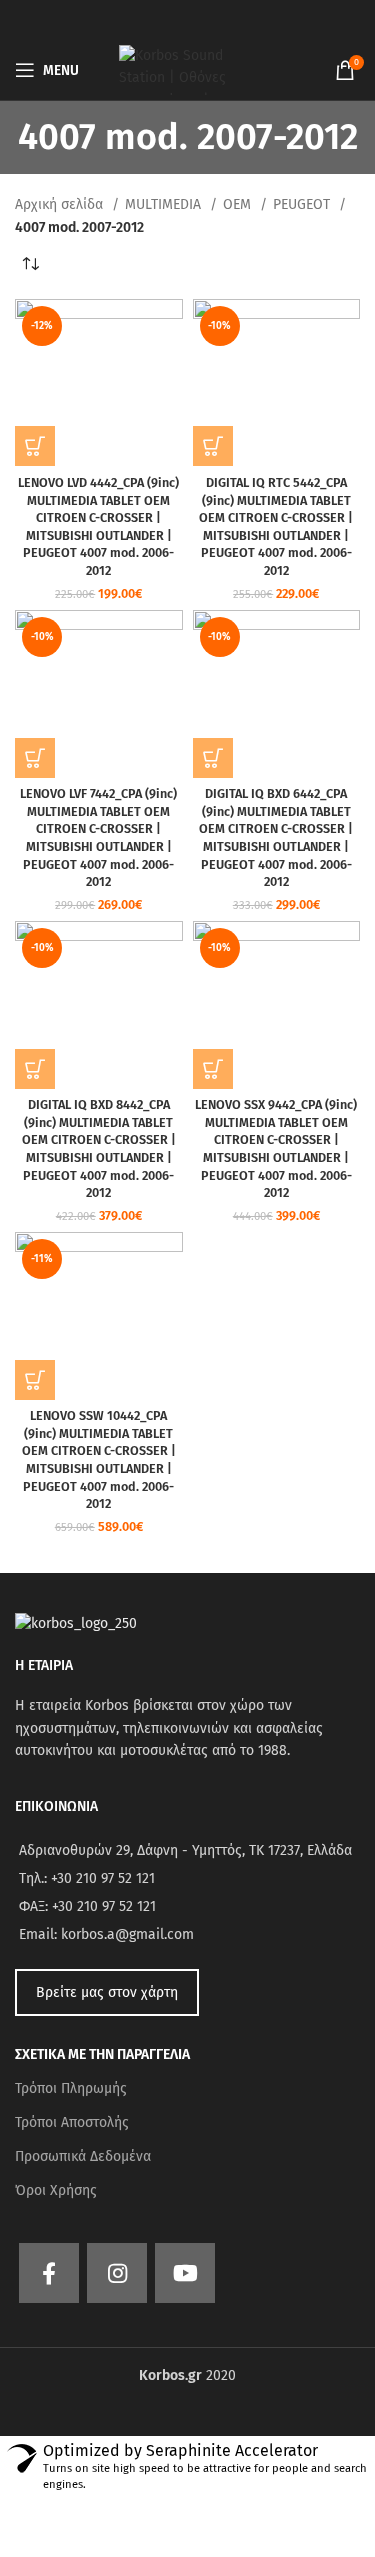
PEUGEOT (303, 204)
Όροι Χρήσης (56, 2190)
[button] (35, 446)
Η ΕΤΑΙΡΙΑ (44, 1665)
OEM (239, 204)
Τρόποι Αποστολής (72, 2122)
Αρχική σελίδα (61, 204)
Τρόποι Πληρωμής (71, 2088)
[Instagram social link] (117, 2273)
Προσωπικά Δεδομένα (83, 2156)
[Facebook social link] (49, 2273)
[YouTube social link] (185, 2273)
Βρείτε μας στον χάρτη (107, 1992)
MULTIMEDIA (165, 204)
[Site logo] (188, 69)
